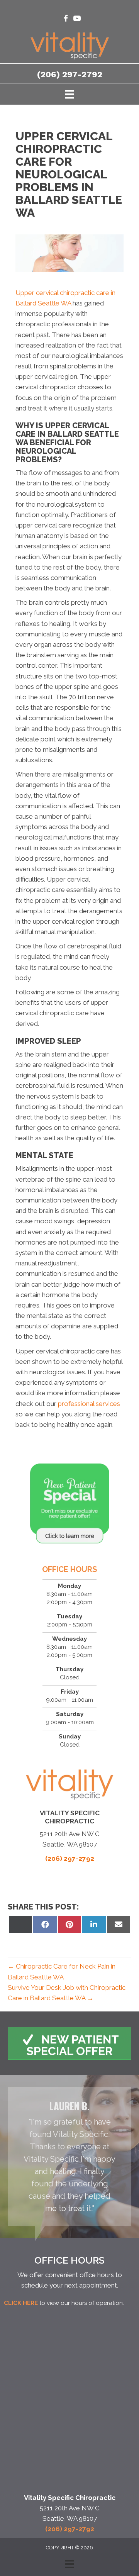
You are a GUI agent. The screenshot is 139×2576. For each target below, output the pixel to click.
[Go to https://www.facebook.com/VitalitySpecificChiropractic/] (66, 20)
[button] (69, 2043)
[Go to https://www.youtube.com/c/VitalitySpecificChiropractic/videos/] (77, 20)
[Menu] (69, 94)
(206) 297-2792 (70, 74)
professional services (89, 1404)
